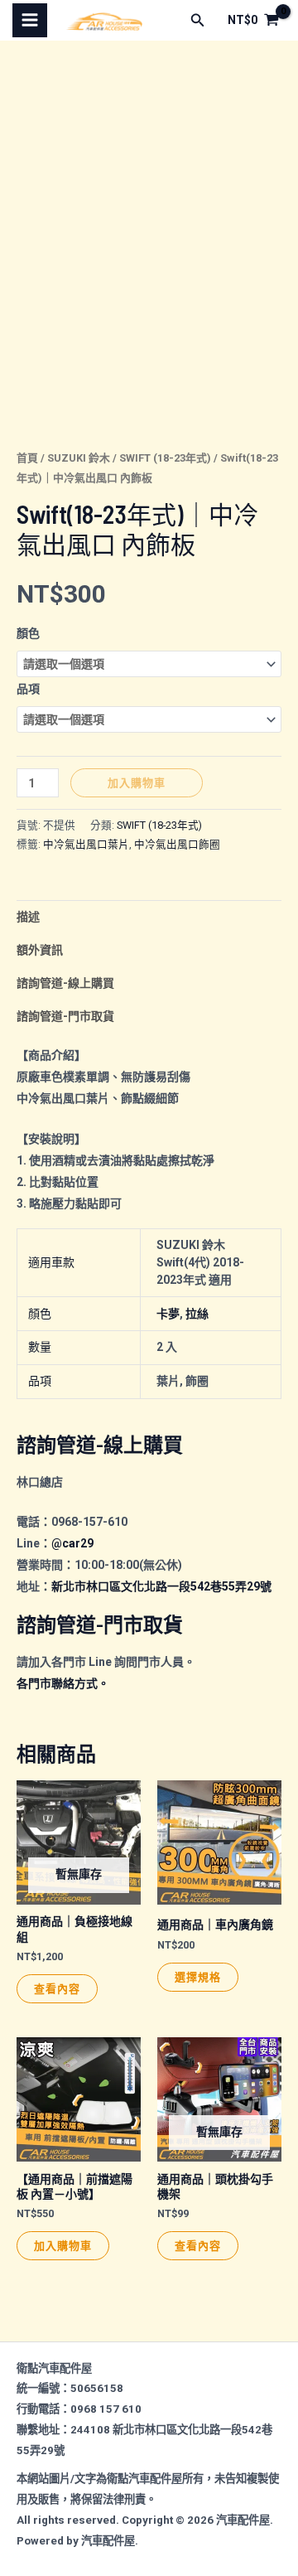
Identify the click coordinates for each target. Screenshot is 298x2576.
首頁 (27, 458)
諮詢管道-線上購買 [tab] (65, 983)
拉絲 (197, 1314)
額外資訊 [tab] (40, 950)
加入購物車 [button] (63, 2245)
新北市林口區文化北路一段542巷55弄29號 (161, 1586)
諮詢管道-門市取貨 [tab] (65, 1016)
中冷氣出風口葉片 (86, 844)
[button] (198, 20)
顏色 (28, 633)
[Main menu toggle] (30, 21)
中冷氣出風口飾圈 (177, 844)
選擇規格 (198, 1977)
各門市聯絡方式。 (63, 1683)
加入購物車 (137, 782)
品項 (28, 689)
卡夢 (168, 1314)
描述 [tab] (28, 917)
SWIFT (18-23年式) (165, 458)
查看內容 (57, 1988)
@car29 (72, 1543)
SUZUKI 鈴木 (79, 458)
